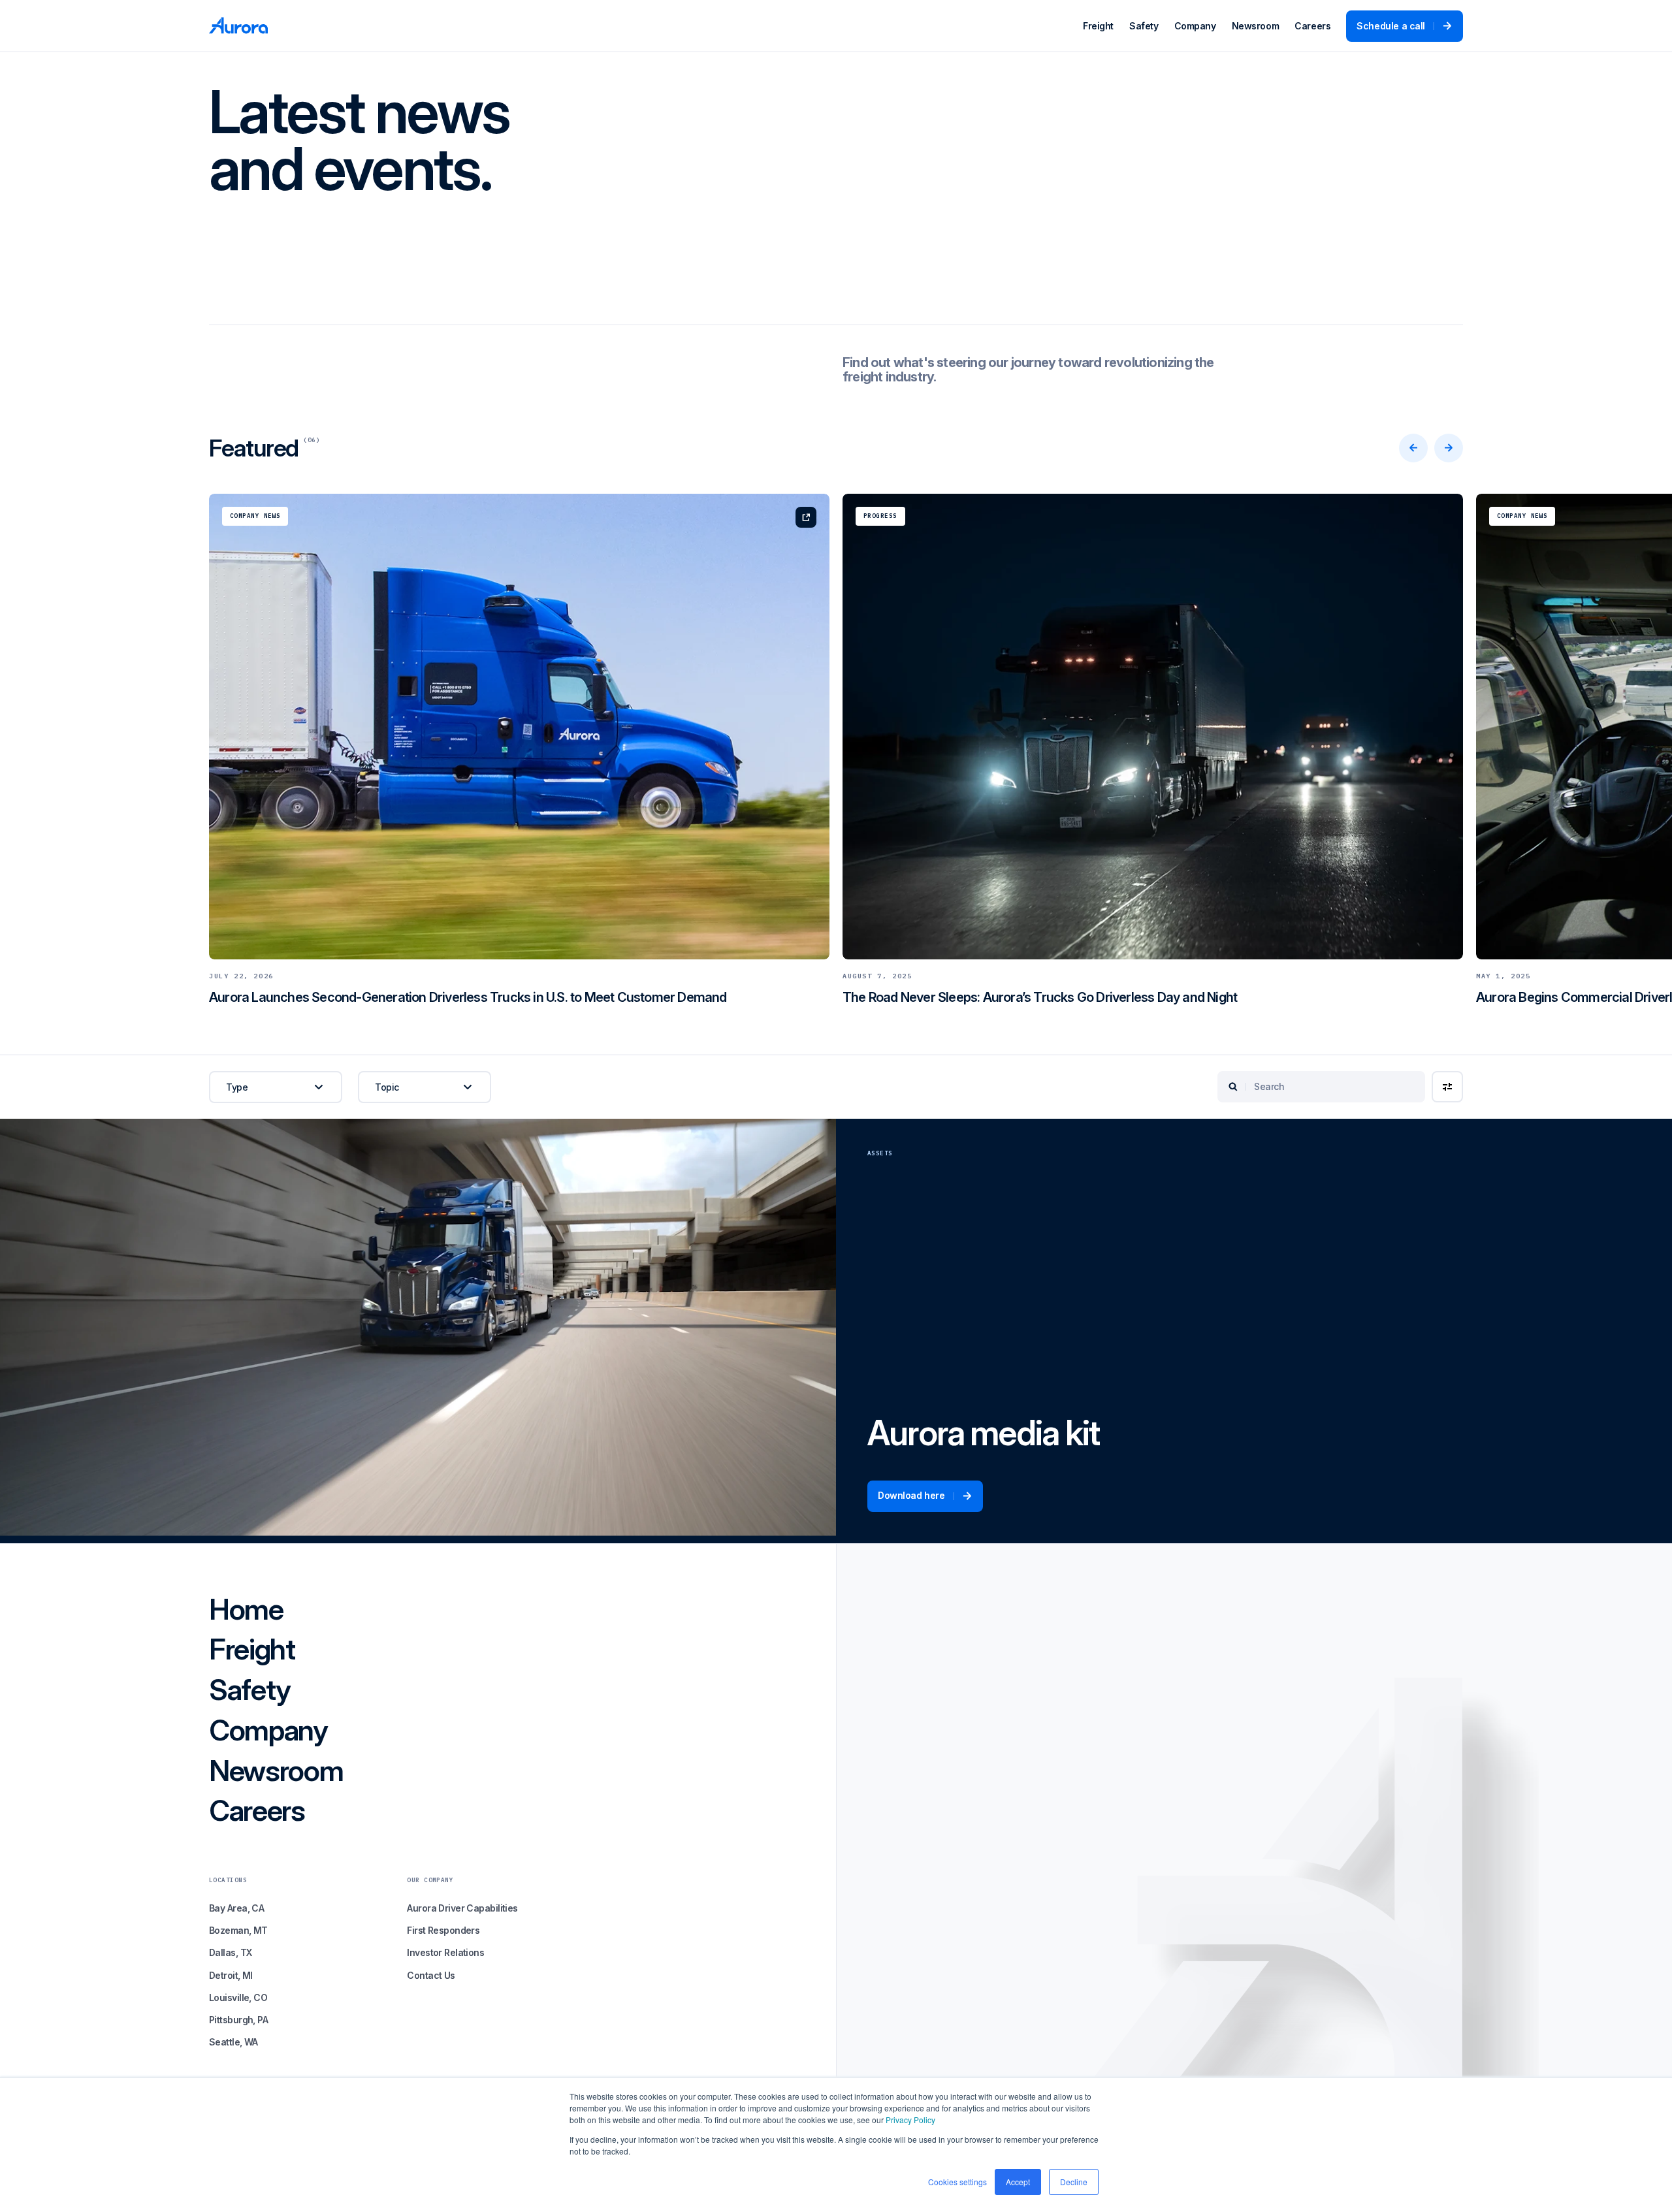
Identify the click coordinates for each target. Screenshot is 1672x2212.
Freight (1098, 26)
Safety (1144, 26)
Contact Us (431, 1975)
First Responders (443, 1930)
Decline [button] (1074, 2182)
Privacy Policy (910, 2120)
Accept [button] (1018, 2182)
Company (1195, 26)
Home (246, 1610)
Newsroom (1256, 26)
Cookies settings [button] (957, 2182)
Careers (1312, 26)
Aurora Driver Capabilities (462, 1908)
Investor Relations (445, 1952)
